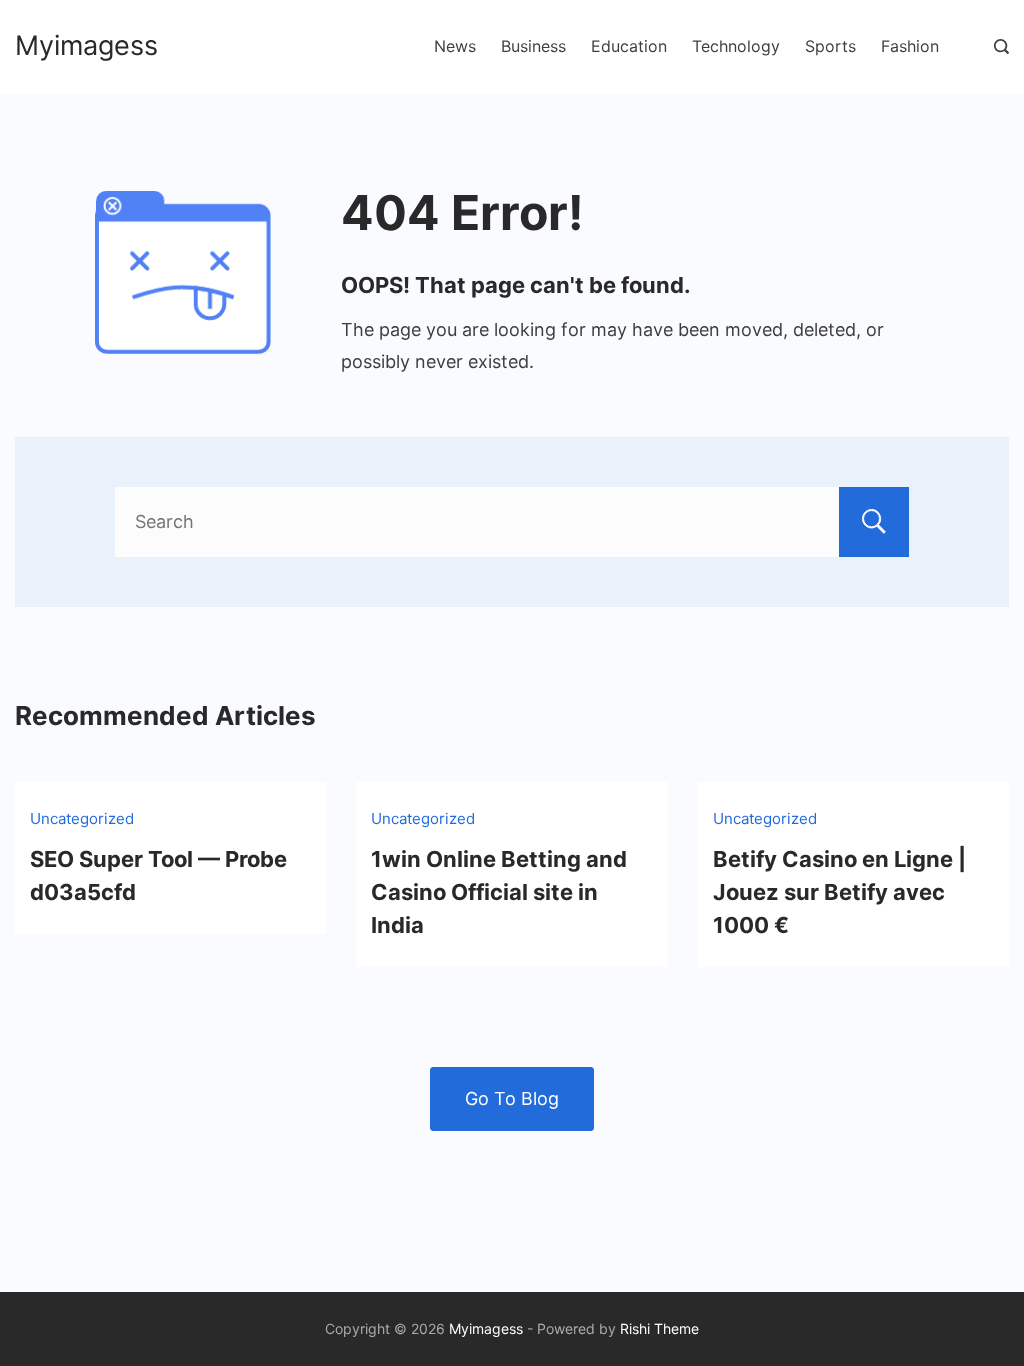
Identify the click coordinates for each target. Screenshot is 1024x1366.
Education (629, 46)
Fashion (910, 46)
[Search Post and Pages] (1001, 46)
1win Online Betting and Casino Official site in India (499, 892)
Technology (736, 46)
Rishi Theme (659, 1328)
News (455, 46)
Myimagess (86, 45)
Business (533, 46)
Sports (830, 46)
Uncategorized (82, 818)
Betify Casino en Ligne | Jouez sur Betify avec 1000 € (839, 892)
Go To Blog (512, 1098)
